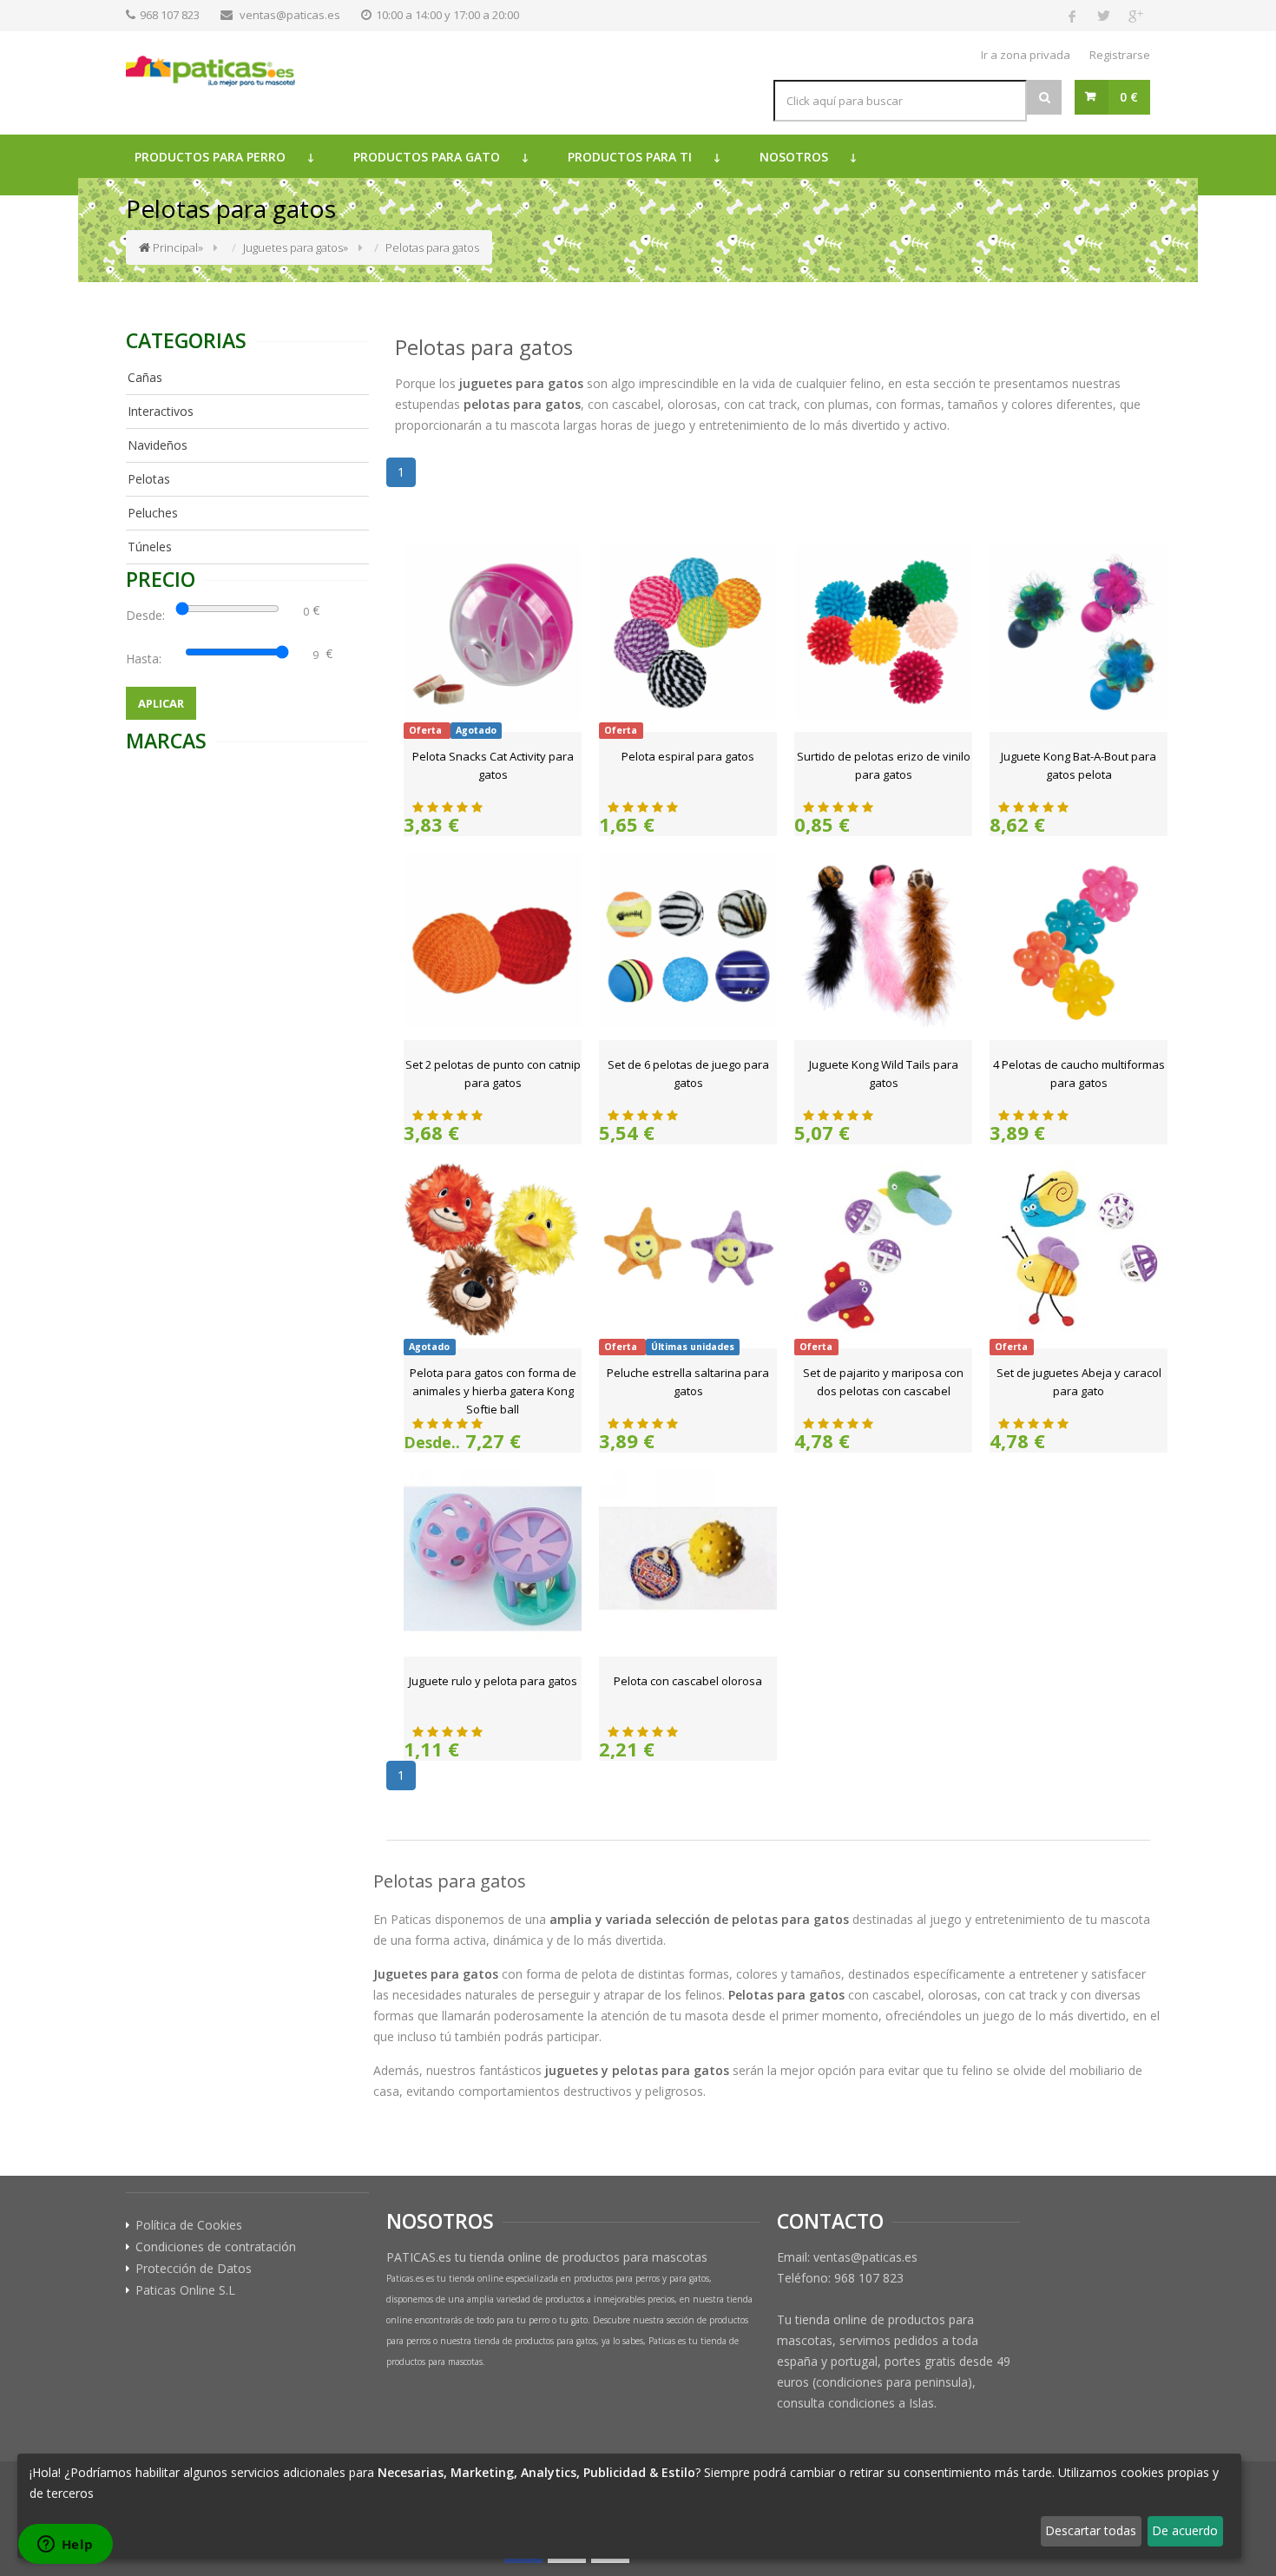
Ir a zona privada (1026, 55)
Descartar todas (1091, 2530)
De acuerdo (1185, 2530)
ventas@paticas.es (290, 15)
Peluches (153, 513)
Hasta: (147, 659)
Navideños (158, 445)
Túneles (150, 547)
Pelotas (149, 479)
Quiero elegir (66, 2530)
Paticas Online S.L (185, 2290)
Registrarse (1120, 55)
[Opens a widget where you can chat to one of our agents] (65, 2546)
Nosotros (794, 157)
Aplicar (161, 703)
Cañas (145, 377)
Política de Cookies (189, 2225)
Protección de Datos (194, 2269)
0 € (1129, 97)
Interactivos (161, 411)
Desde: (149, 615)
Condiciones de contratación (216, 2247)
